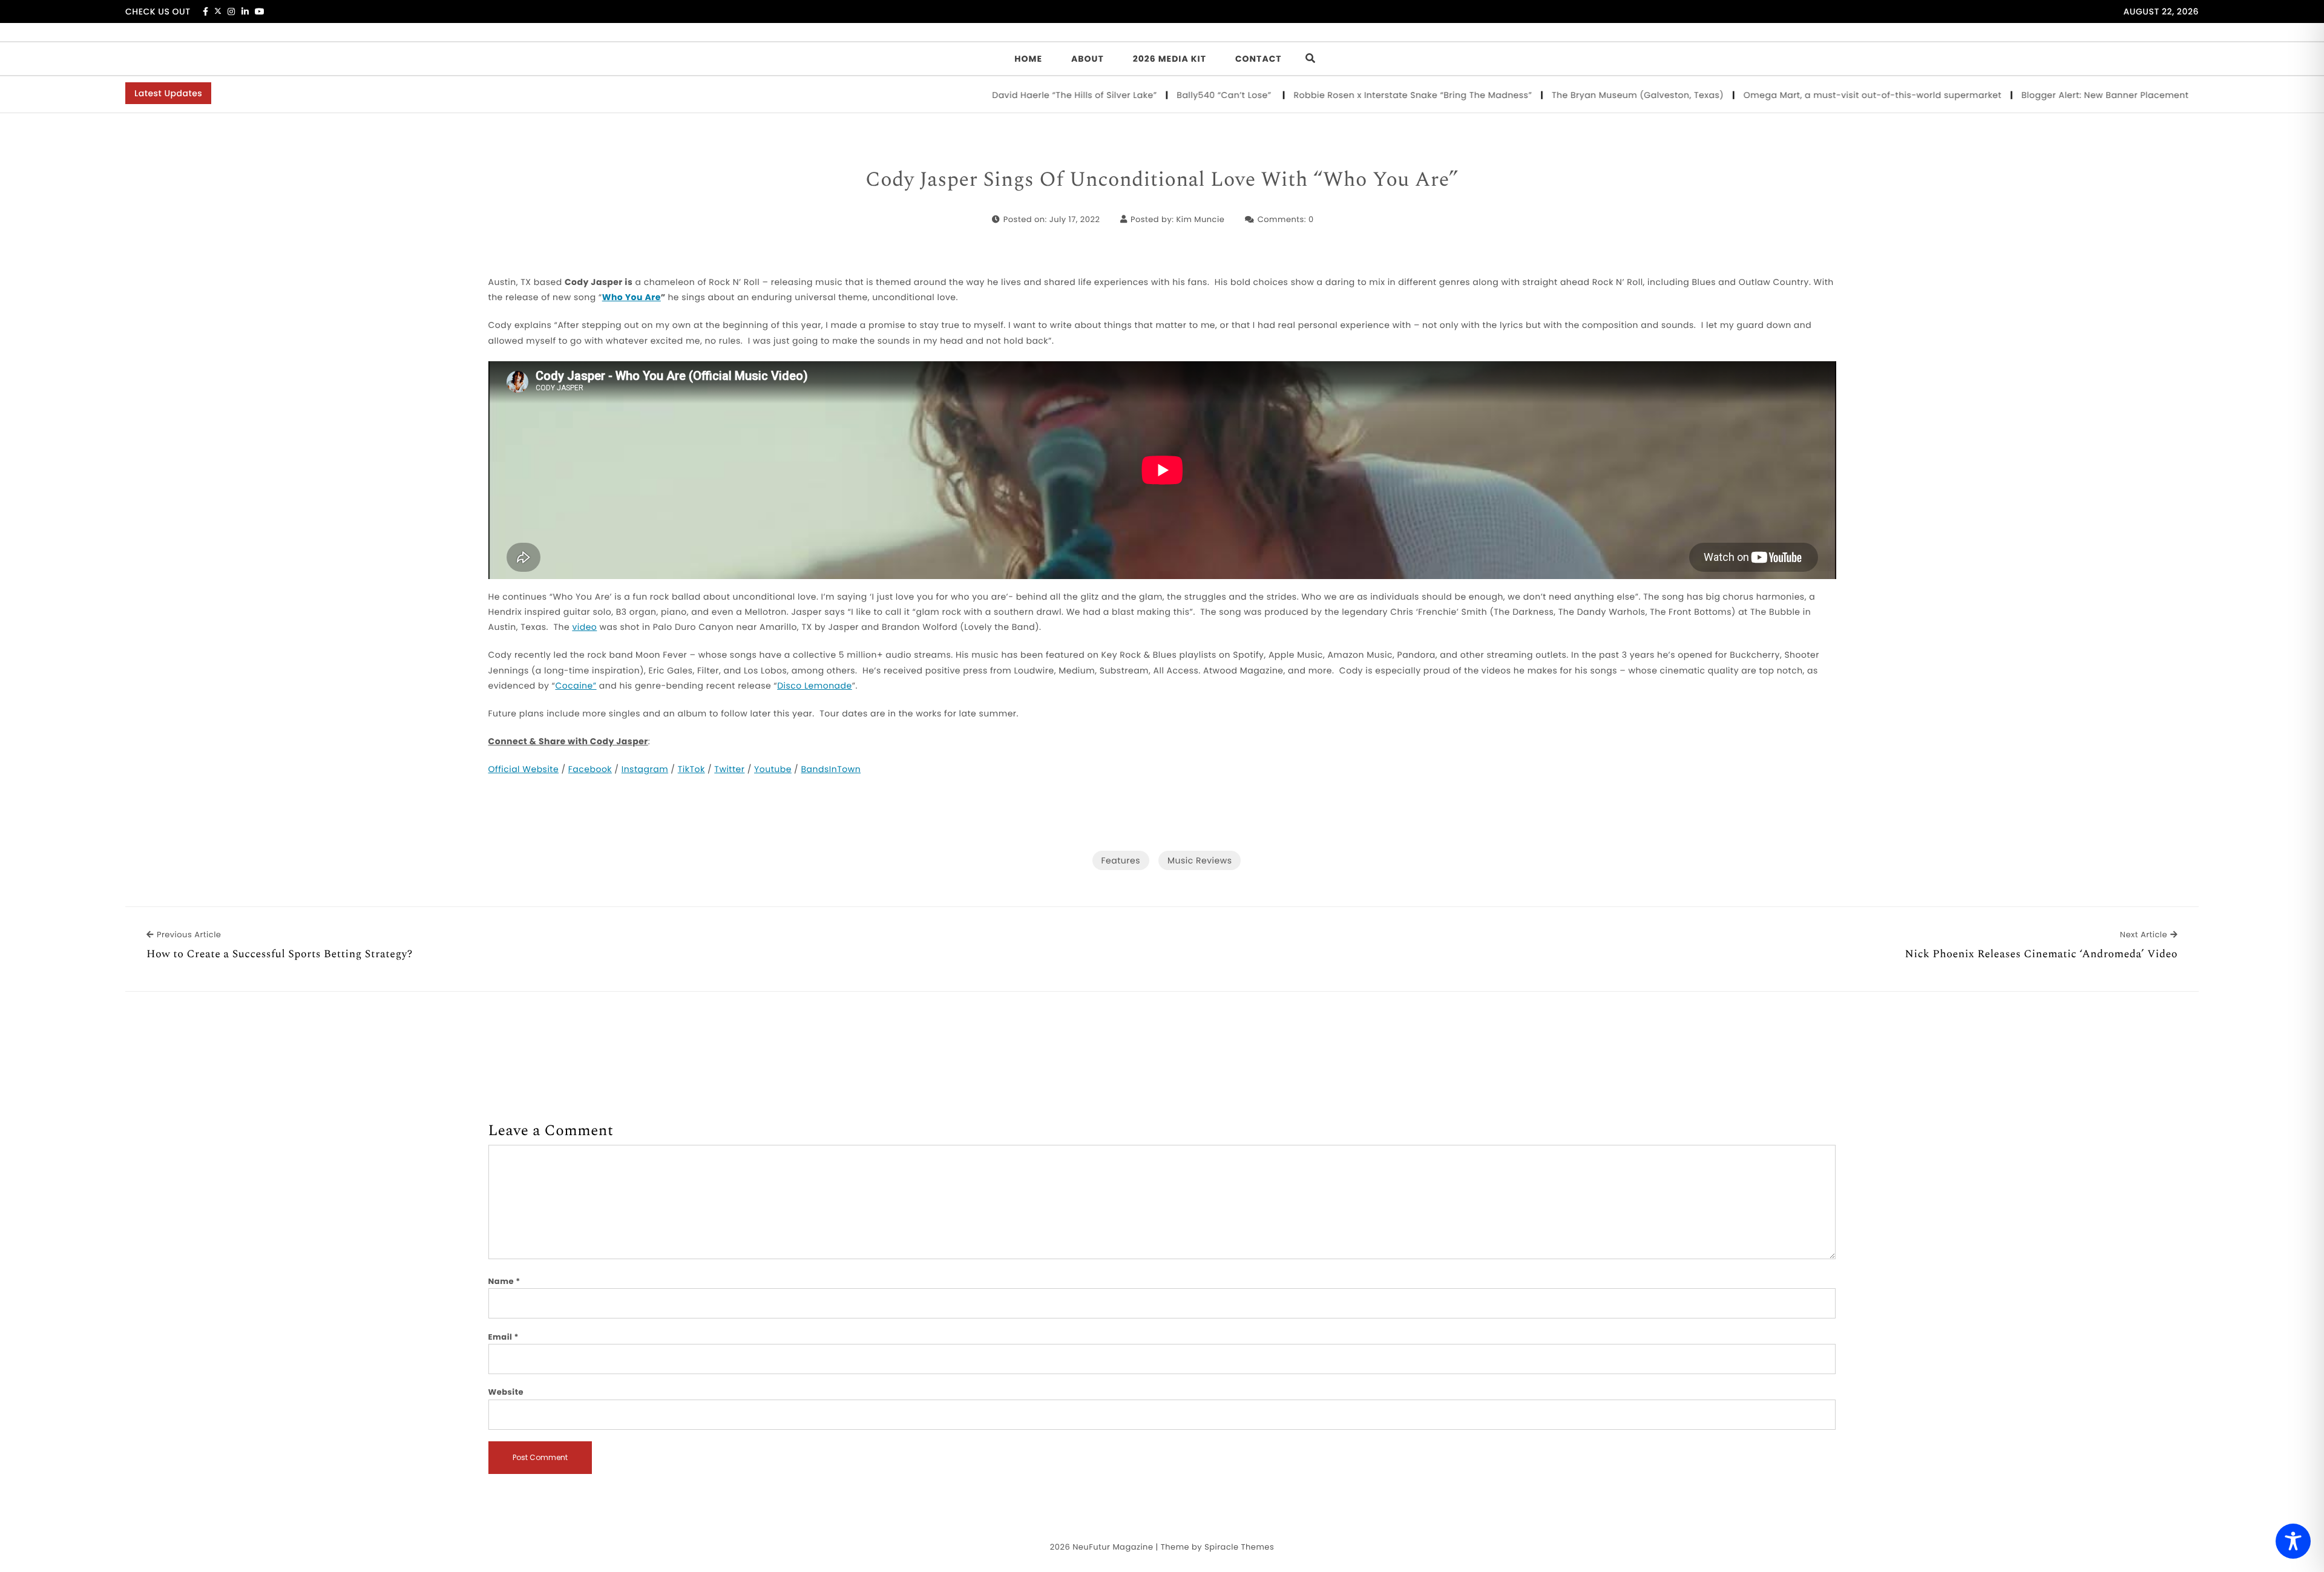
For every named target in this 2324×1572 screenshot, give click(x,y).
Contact (1259, 59)
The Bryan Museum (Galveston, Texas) (1564, 95)
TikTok (691, 769)
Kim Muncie (1200, 219)
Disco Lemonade (815, 686)
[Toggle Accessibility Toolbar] (2293, 1541)
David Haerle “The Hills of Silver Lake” (1000, 95)
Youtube (773, 769)
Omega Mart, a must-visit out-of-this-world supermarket (1798, 95)
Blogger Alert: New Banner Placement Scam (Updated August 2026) (2099, 95)
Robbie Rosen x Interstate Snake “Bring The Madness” (1339, 95)
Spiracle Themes (1239, 1547)
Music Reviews (1200, 860)
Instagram (645, 769)
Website (506, 1392)
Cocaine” (576, 686)
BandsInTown (831, 769)
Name (504, 1281)
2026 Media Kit (1170, 59)
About (1088, 59)
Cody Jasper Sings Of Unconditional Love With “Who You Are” (1162, 180)
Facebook (590, 769)
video (584, 627)
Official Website (524, 769)
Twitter (729, 769)
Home (1028, 59)
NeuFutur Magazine (1113, 1547)
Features (1121, 860)
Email (504, 1337)
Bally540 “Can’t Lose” (1151, 95)
